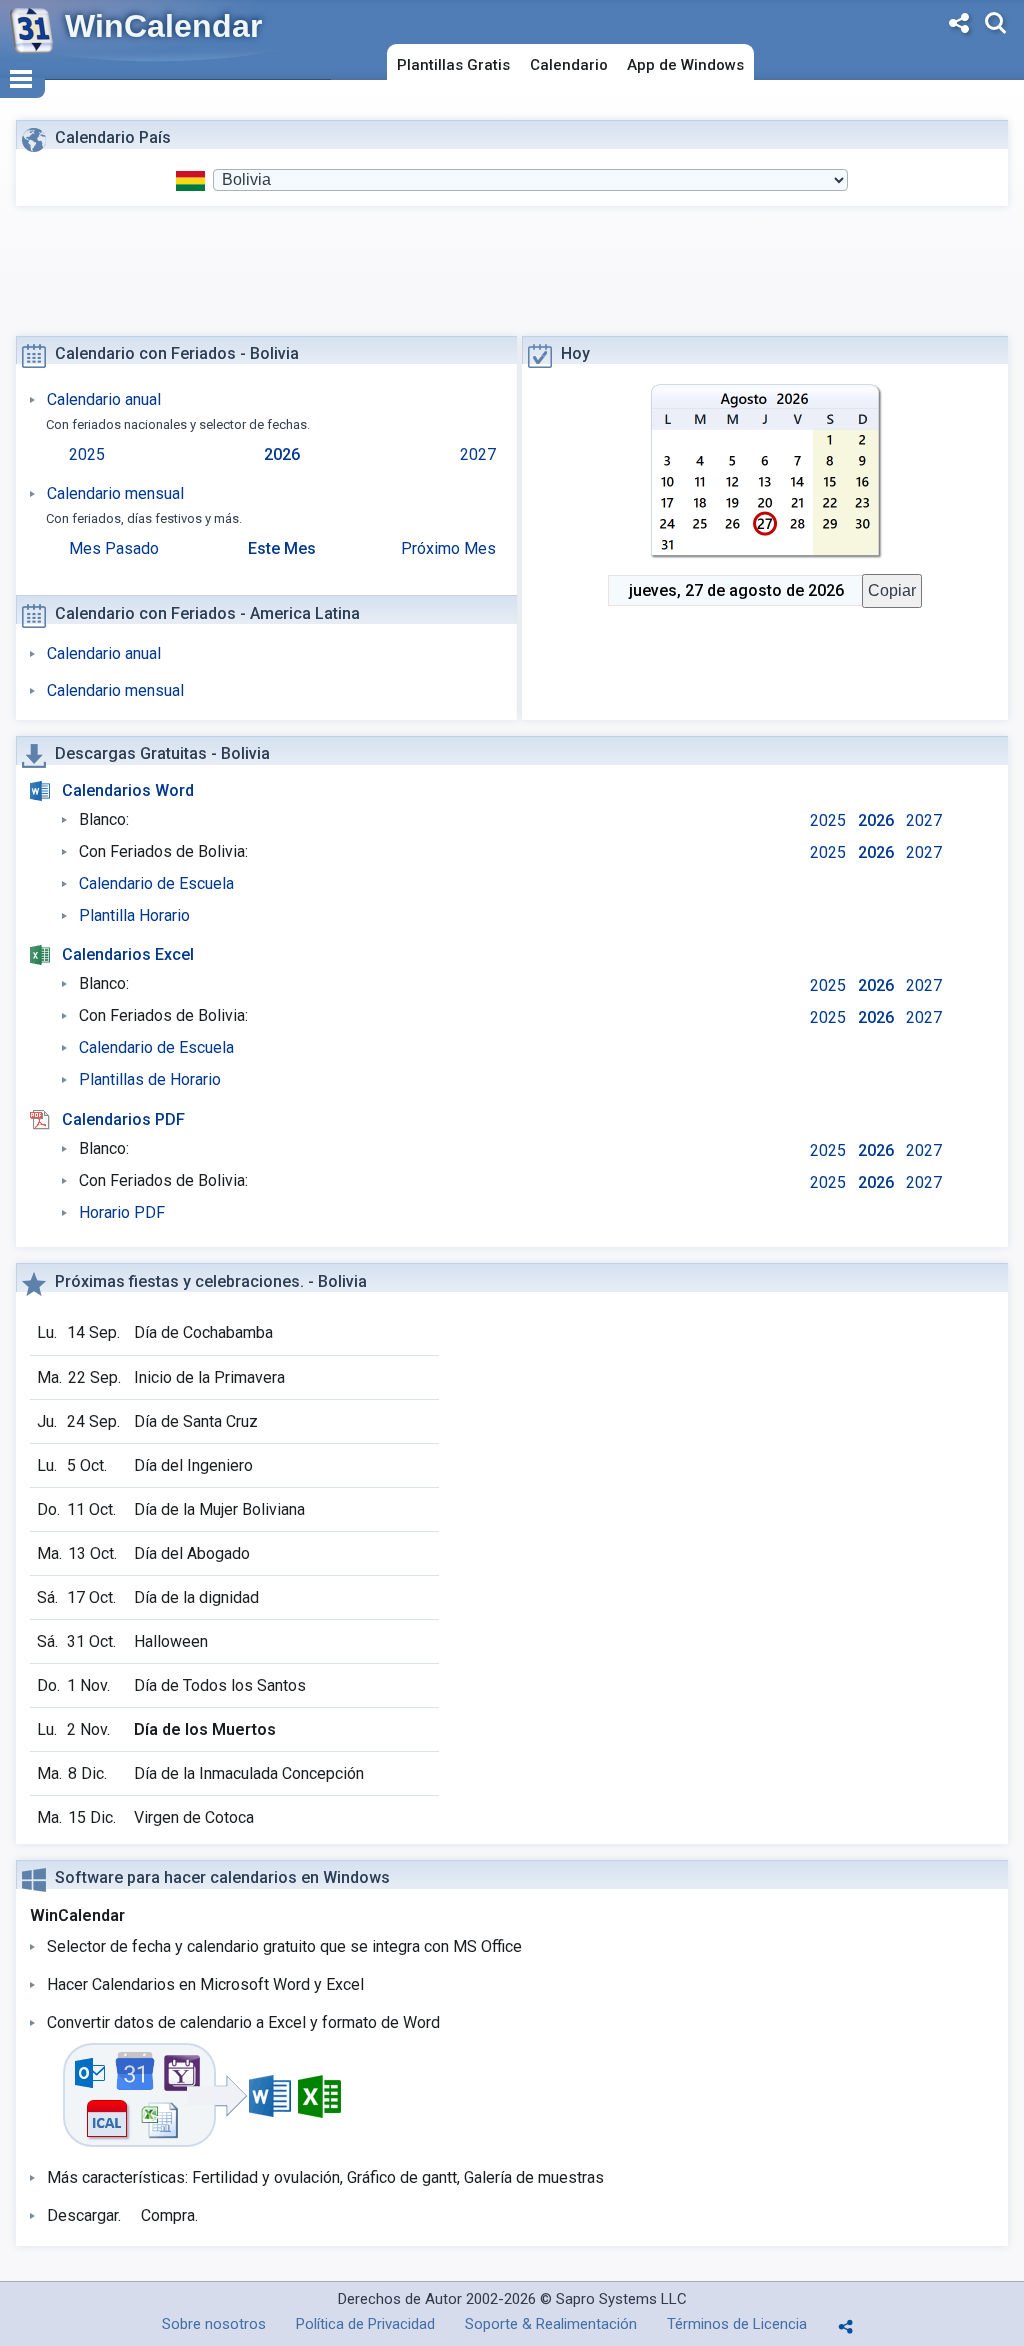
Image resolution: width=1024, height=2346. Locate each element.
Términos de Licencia (737, 2324)
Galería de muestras (534, 2177)
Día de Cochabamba (203, 1332)
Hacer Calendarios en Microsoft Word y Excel (205, 1984)
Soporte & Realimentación (551, 2324)
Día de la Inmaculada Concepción (249, 1773)
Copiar (892, 590)
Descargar (82, 2215)
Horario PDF (122, 1212)
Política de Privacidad (365, 2324)
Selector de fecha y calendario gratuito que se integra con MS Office (284, 1946)
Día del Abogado (192, 1553)
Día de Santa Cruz (196, 1421)
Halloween (171, 1641)
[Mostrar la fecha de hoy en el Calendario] (765, 471)
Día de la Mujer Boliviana (219, 1509)
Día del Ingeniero (193, 1465)
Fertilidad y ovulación (266, 2177)
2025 (87, 454)
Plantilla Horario (134, 915)
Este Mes (282, 548)
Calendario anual (104, 399)
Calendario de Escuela (156, 883)
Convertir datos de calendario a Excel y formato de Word (243, 2022)
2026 (282, 454)
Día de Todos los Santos (220, 1685)
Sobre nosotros (214, 2324)
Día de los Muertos (205, 1729)
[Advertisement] (517, 278)
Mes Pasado (114, 548)
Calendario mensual (115, 493)
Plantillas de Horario (150, 1079)
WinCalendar (163, 26)
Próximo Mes (448, 548)
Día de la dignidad (196, 1597)
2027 (478, 454)
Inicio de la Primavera (209, 1377)
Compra (168, 2215)
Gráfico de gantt (402, 2177)
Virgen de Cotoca (194, 1817)
